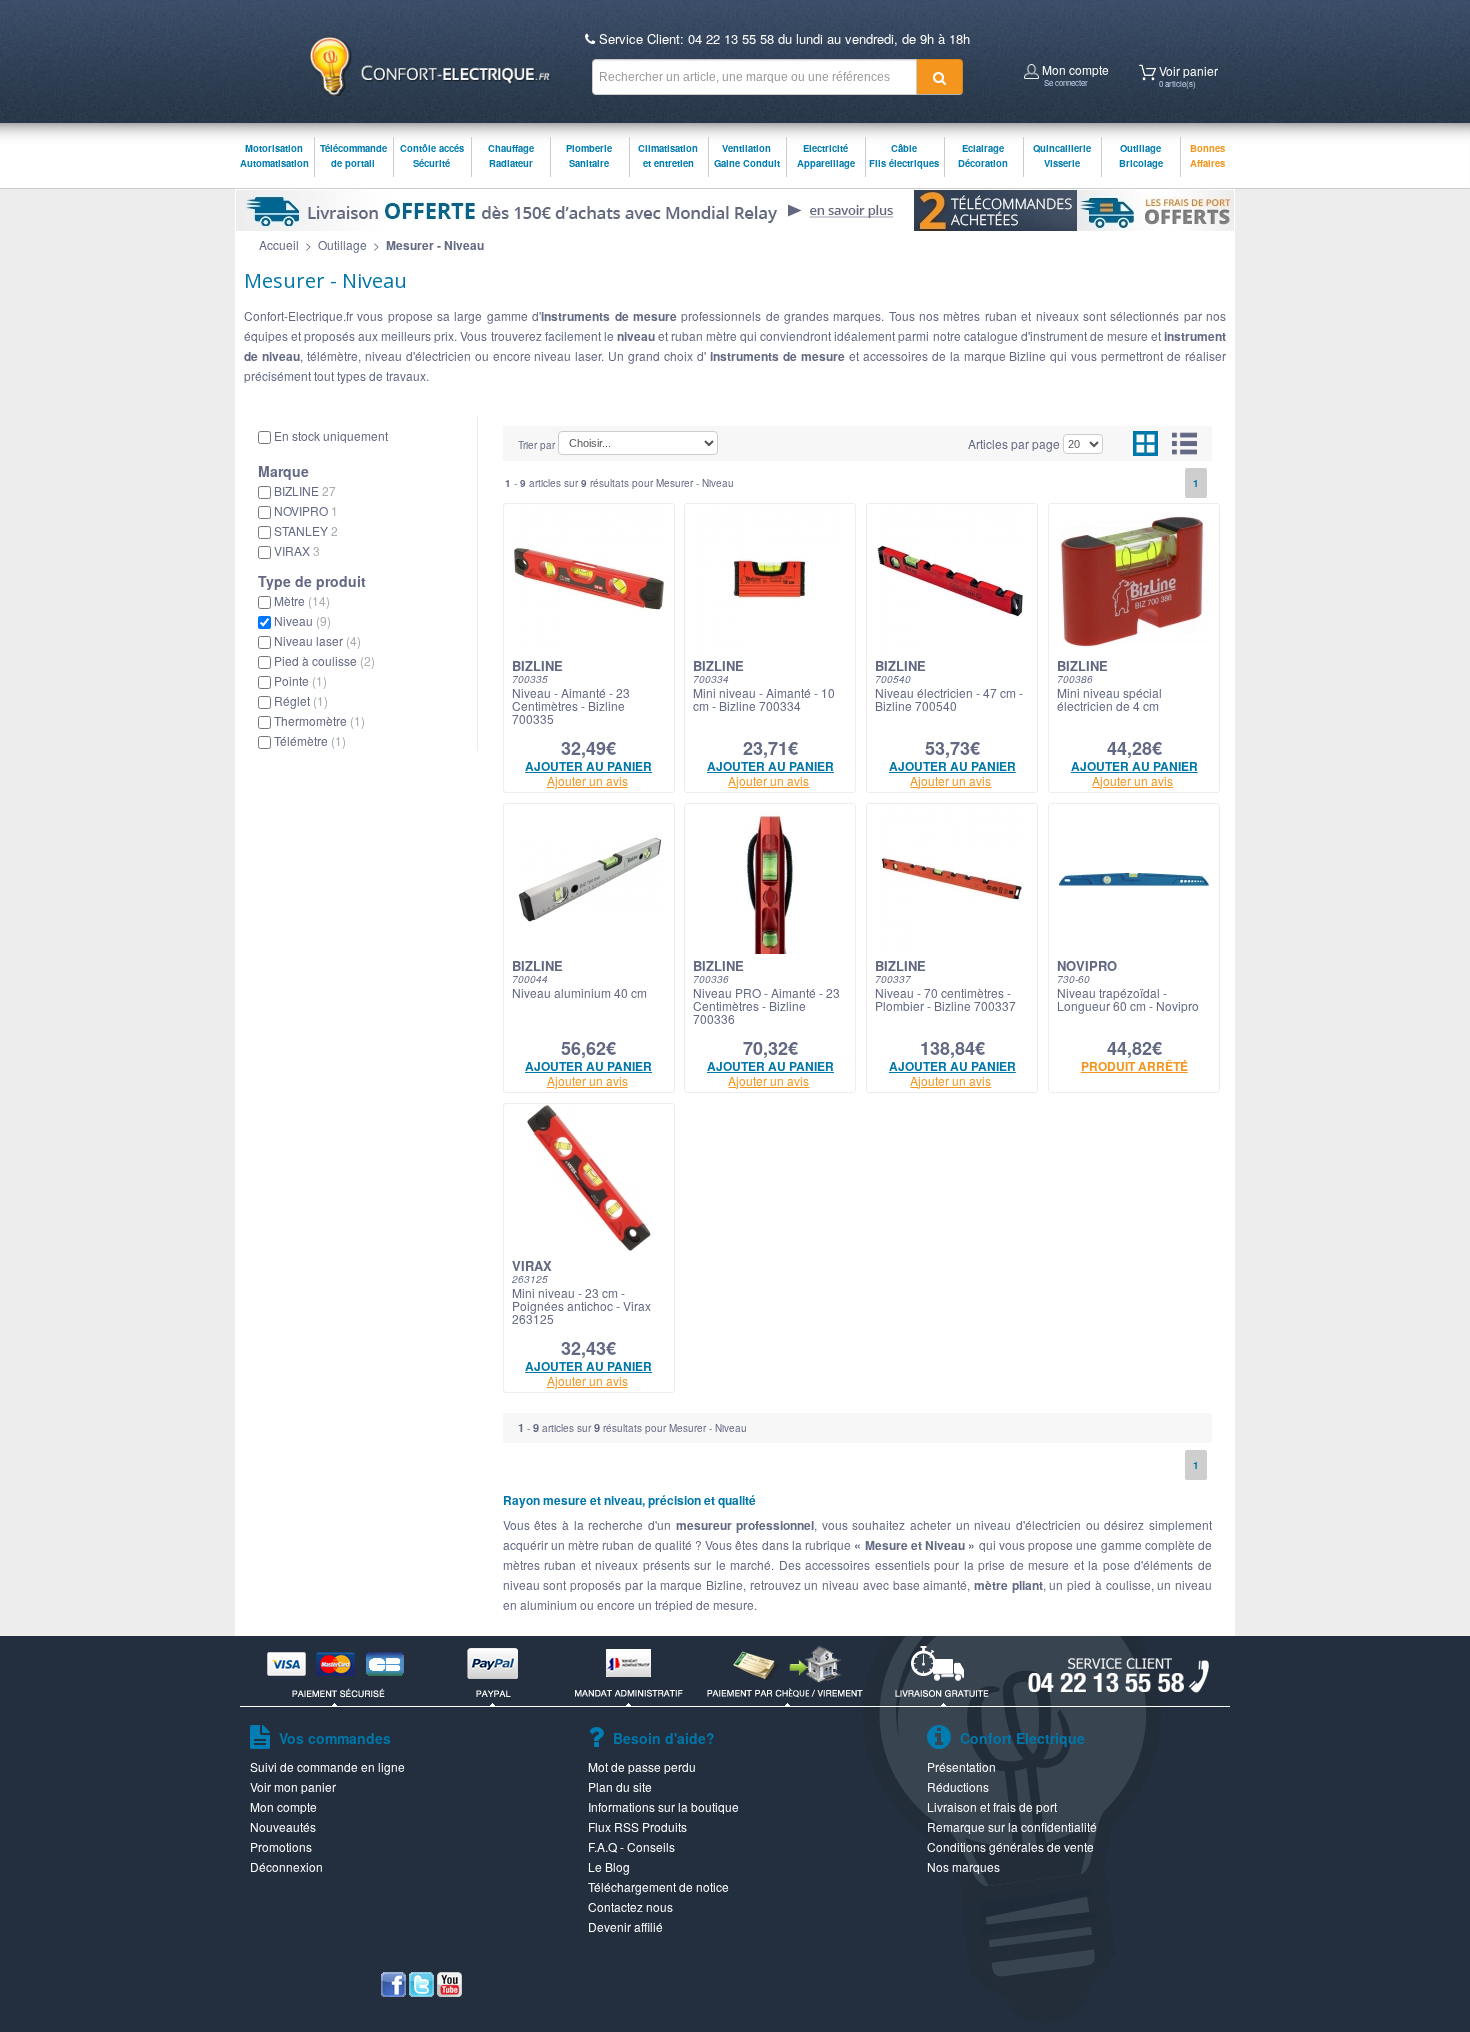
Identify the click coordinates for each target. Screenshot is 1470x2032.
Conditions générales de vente (1010, 1846)
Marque (283, 471)
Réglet (301, 700)
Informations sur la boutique (663, 1806)
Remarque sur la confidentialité (1012, 1826)
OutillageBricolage (1141, 155)
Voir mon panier (293, 1786)
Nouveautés (283, 1826)
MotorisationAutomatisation (274, 155)
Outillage (342, 244)
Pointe (300, 680)
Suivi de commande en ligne (327, 1766)
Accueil (279, 244)
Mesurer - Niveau (435, 245)
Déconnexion (286, 1866)
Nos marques (963, 1866)
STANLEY (306, 530)
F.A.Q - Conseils (631, 1846)
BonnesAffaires (1207, 155)
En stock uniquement (331, 435)
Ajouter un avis (587, 780)
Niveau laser (317, 640)
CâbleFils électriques (904, 155)
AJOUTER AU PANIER (588, 766)
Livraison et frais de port (992, 1806)
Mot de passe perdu (642, 1766)
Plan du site (620, 1786)
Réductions (958, 1786)
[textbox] (754, 77)
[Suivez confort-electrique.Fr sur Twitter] (421, 1991)
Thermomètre (319, 720)
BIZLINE (305, 490)
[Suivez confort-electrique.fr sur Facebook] (393, 1991)
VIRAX (297, 550)
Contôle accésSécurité (432, 155)
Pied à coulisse (324, 660)
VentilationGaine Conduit (747, 155)
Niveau (302, 620)
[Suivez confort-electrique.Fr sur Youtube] (449, 1991)
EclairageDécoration (983, 155)
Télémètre (310, 740)
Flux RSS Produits (637, 1826)
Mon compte (1074, 73)
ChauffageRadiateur (511, 155)
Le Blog (609, 1866)
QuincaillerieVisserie (1062, 155)
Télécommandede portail (353, 155)
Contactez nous (630, 1906)
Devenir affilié (625, 1926)
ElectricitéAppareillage (826, 155)
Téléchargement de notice (658, 1886)
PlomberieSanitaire (589, 155)
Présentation (961, 1766)
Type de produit (312, 581)
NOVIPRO (306, 510)
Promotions (281, 1846)
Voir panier (1187, 74)
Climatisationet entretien (668, 155)
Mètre (302, 600)
